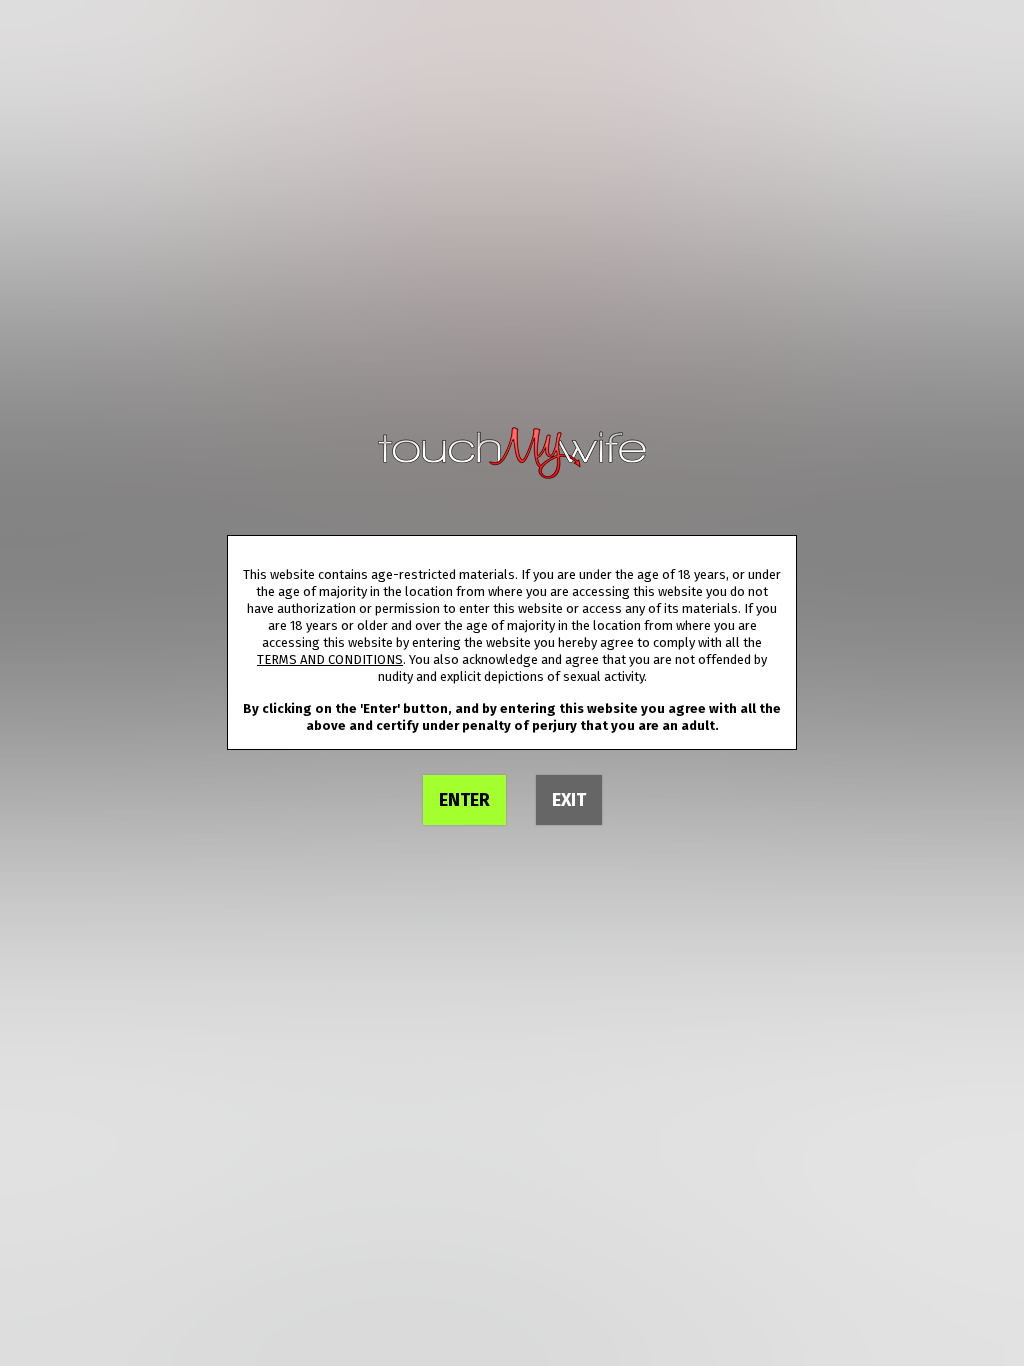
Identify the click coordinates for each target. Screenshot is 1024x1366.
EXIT (569, 800)
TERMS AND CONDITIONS (330, 659)
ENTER (464, 800)
